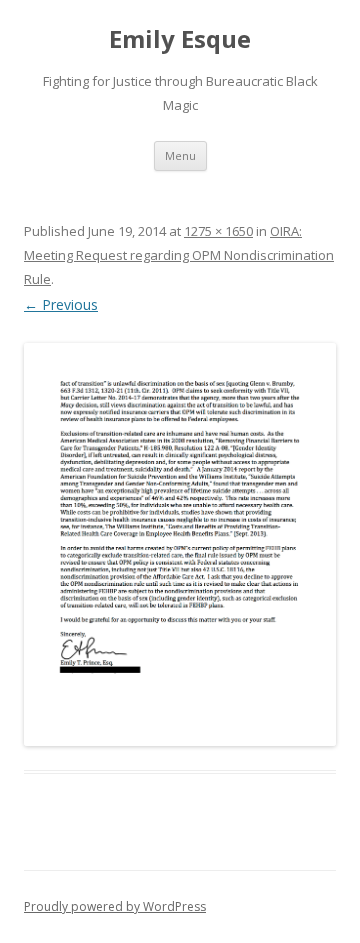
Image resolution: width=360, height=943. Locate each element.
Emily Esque (180, 39)
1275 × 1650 (218, 231)
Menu (180, 155)
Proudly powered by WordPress (115, 906)
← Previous (61, 304)
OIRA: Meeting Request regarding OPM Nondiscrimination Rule (179, 255)
